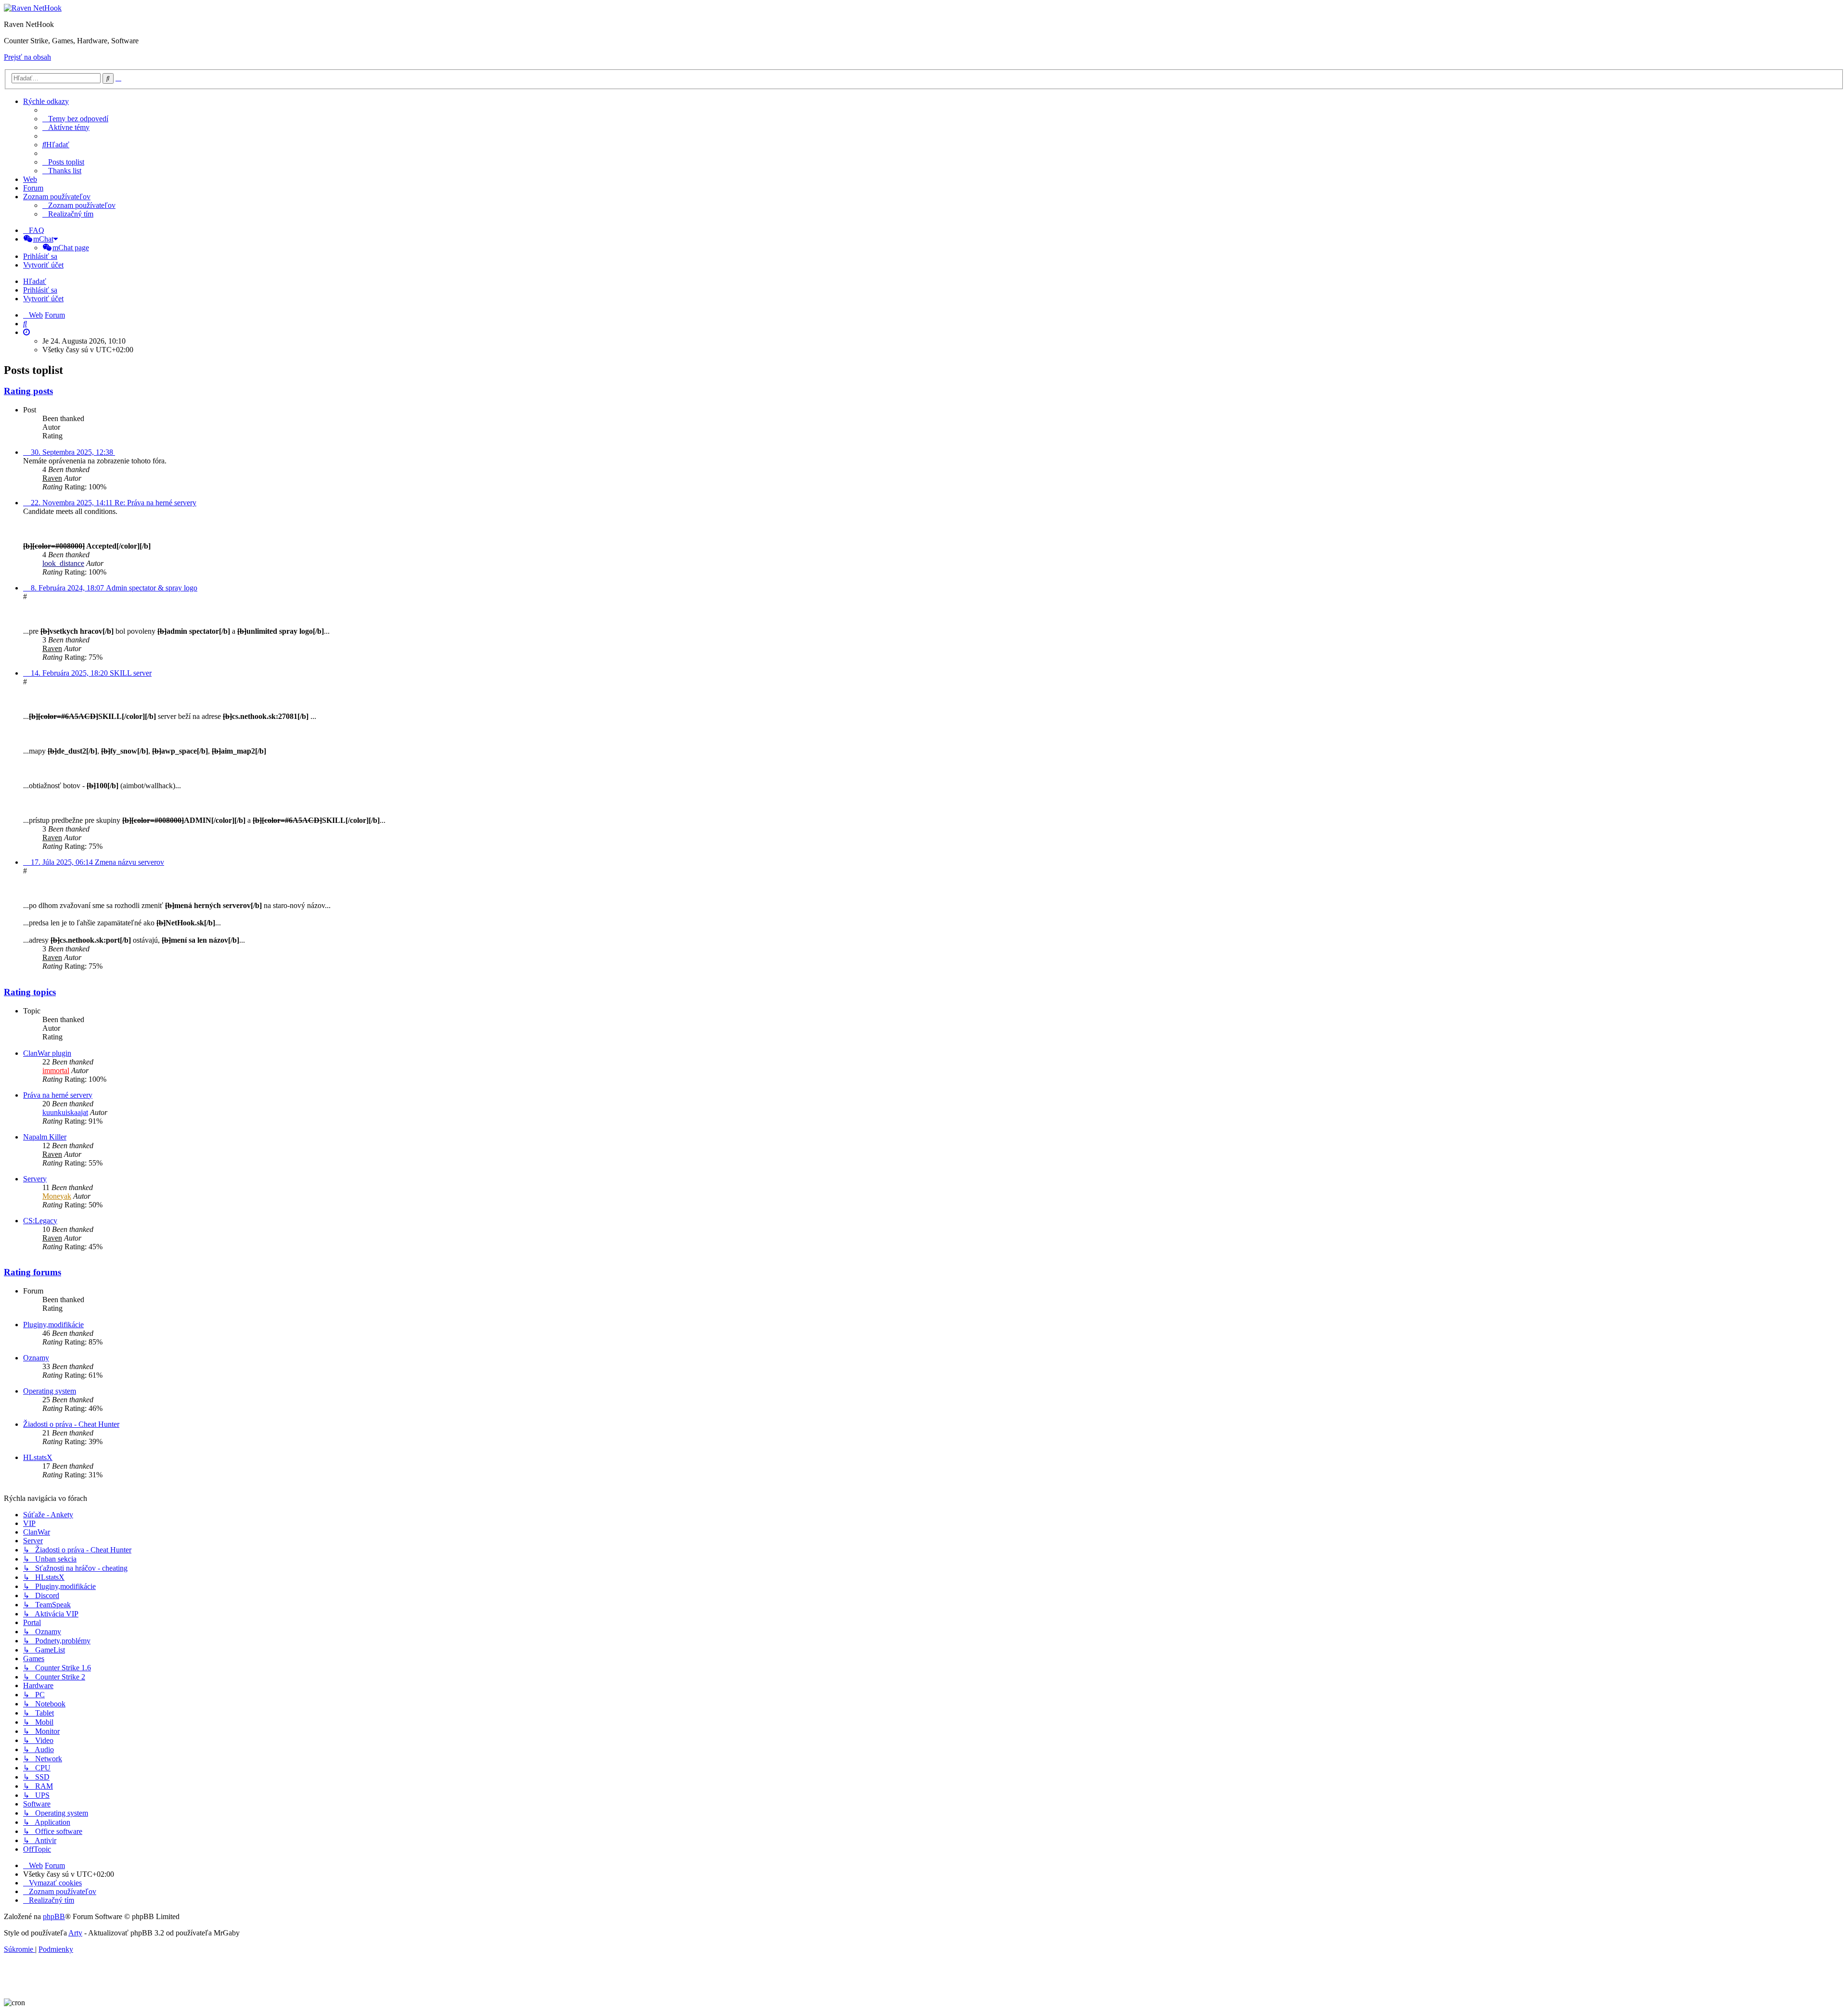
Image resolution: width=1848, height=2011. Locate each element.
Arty (75, 1933)
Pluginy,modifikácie (53, 1325)
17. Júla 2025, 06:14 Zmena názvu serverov (96, 862)
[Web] (33, 8)
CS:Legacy (40, 1221)
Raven (52, 478)
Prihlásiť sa (40, 290)
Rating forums (32, 1272)
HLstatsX (38, 1457)
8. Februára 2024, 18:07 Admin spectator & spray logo (113, 588)
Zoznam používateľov (57, 197)
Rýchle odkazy (46, 101)
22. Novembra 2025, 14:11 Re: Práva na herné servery (112, 503)
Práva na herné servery (58, 1095)
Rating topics (30, 992)
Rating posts (28, 391)
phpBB (54, 1916)
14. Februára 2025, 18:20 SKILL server (90, 673)
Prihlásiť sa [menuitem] (40, 256)
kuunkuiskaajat (65, 1112)
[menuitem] (75, 119)
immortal (56, 1070)
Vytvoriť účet (43, 299)
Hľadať (35, 281)
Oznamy (36, 1358)
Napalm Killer (45, 1137)
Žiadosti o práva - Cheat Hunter (71, 1424)
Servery (35, 1179)
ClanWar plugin (47, 1053)
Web (30, 179)
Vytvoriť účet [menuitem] (43, 265)
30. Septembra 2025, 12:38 (72, 452)
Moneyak (57, 1196)
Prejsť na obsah (27, 57)
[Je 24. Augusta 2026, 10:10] (26, 332)
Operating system (50, 1391)
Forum (33, 188)
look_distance (63, 563)
